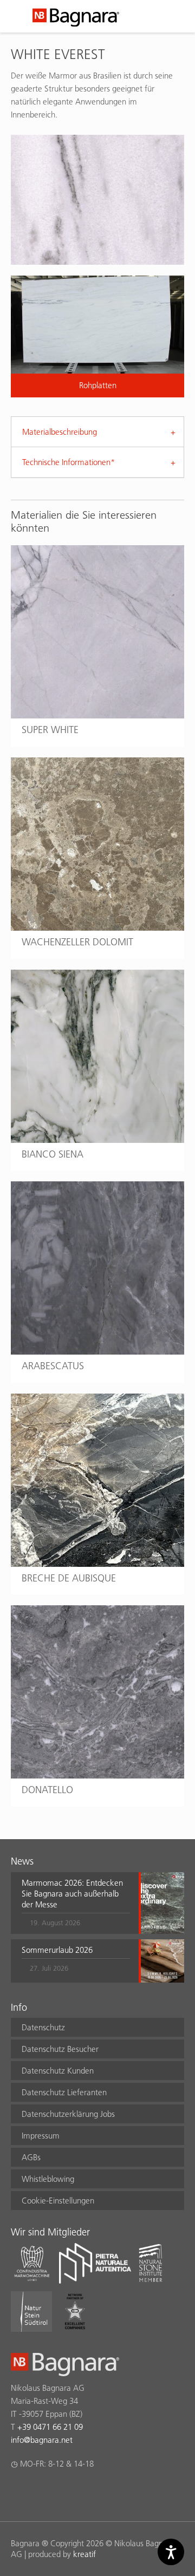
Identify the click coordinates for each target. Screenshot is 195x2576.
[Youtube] (80, 2492)
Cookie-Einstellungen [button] (58, 2201)
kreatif (84, 2554)
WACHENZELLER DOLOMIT (77, 942)
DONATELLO (47, 1790)
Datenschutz (43, 2027)
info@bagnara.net (42, 2440)
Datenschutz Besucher (60, 2049)
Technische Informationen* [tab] (69, 462)
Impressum (41, 2136)
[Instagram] (38, 2492)
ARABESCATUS (53, 1366)
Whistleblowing (48, 2179)
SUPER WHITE (50, 730)
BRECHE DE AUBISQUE (69, 1578)
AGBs (31, 2157)
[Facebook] (17, 2492)
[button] (76, 1903)
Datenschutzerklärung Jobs (68, 2114)
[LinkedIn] (59, 2492)
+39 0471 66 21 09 (50, 2427)
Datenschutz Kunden (58, 2071)
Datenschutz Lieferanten (64, 2092)
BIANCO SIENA (53, 1154)
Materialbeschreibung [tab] (60, 432)
